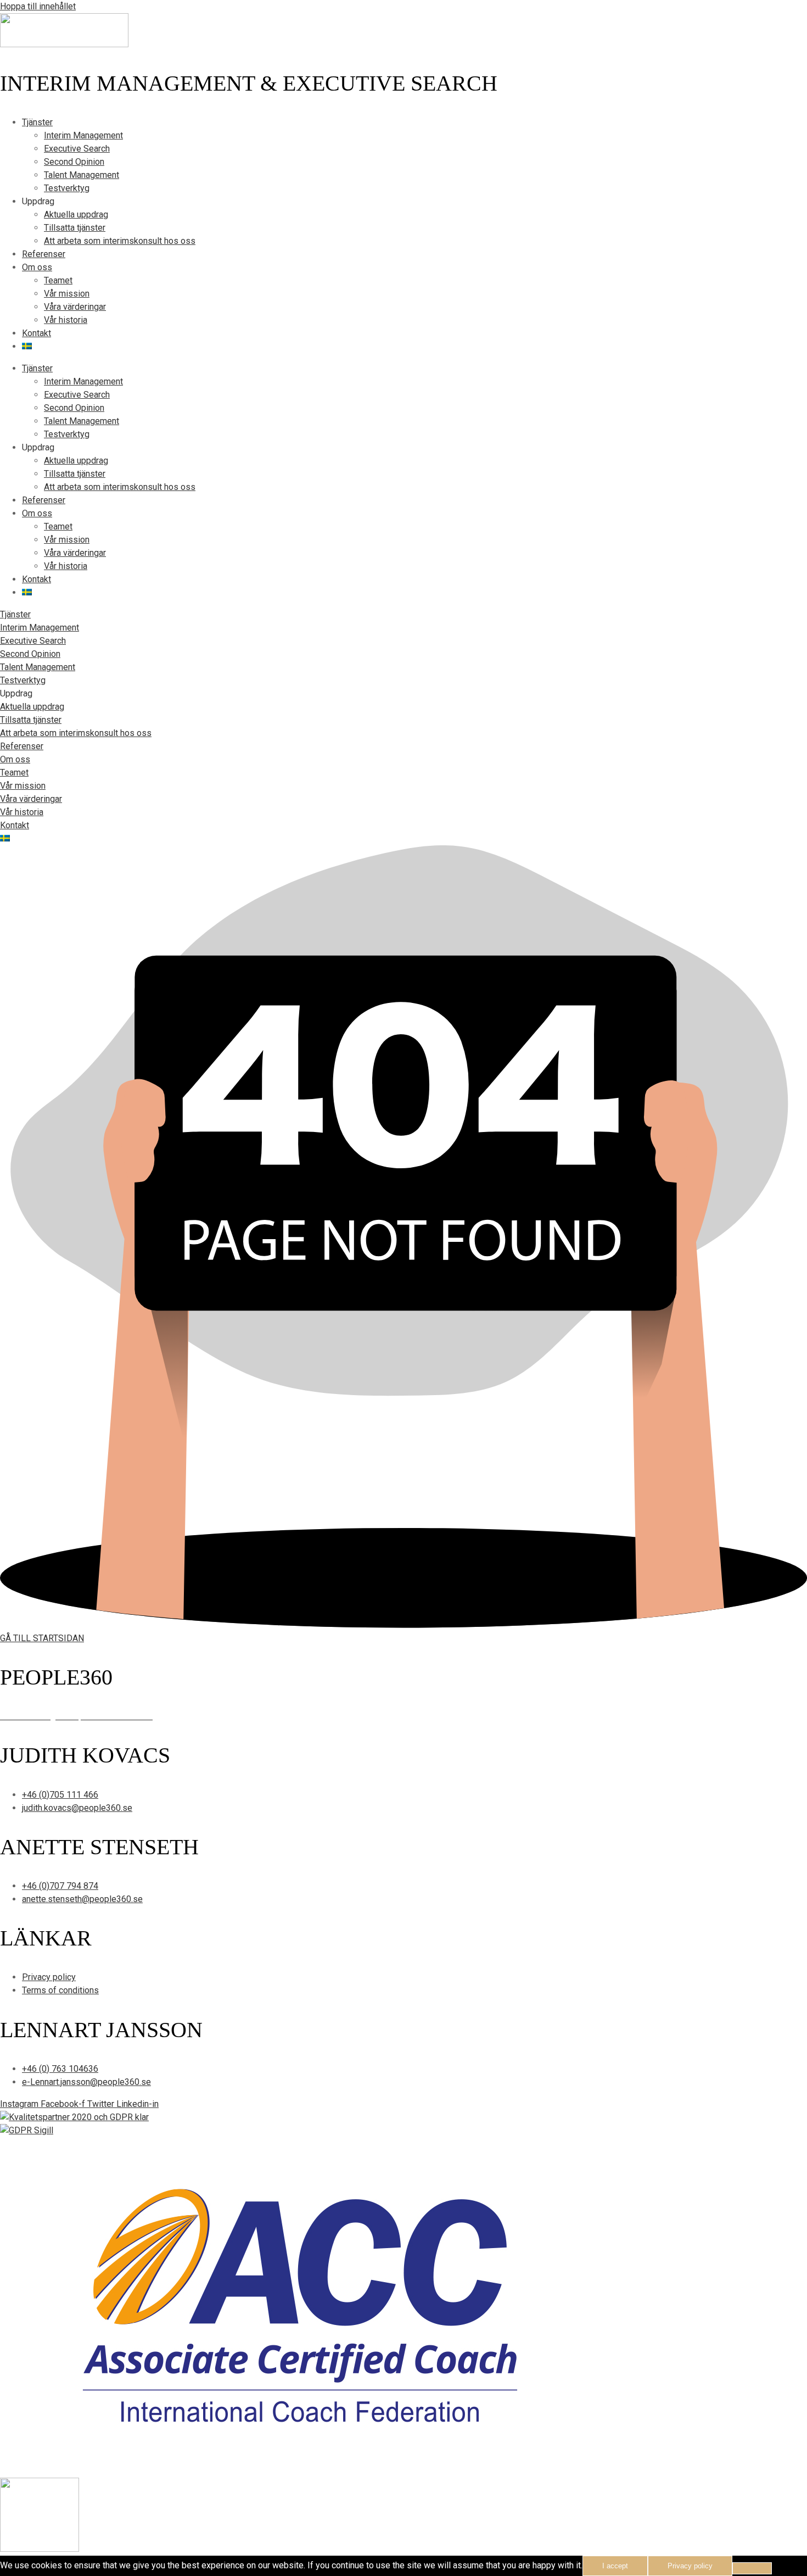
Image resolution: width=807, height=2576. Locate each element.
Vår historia (66, 320)
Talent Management (82, 175)
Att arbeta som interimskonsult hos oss (120, 241)
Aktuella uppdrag (76, 214)
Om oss (37, 267)
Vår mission (67, 294)
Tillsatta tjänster (75, 228)
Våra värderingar (75, 307)
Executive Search (77, 149)
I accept (615, 2566)
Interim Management (83, 135)
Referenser (44, 254)
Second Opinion (74, 162)
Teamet (58, 280)
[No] (752, 2568)
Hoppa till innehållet (38, 6)
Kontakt (37, 333)
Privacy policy (690, 2566)
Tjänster (37, 122)
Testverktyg (67, 188)
